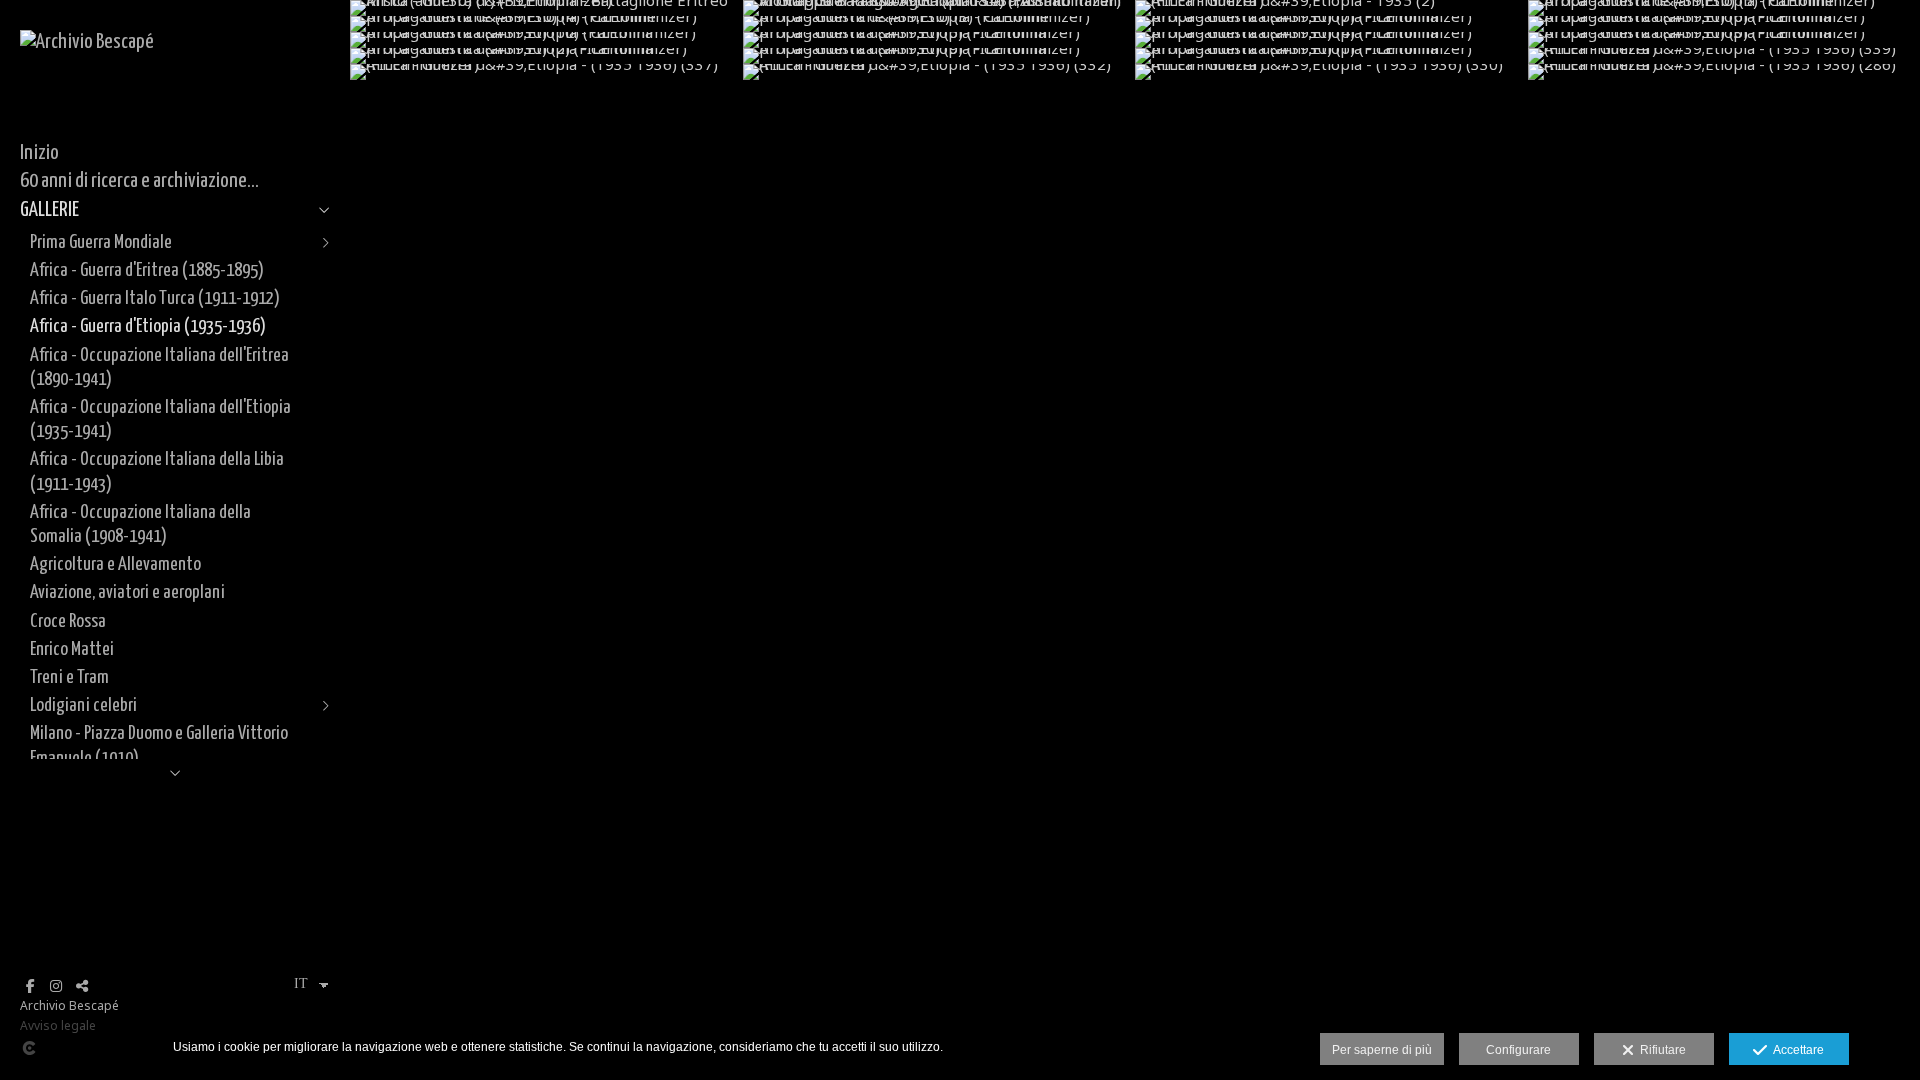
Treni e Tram (69, 677)
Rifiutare (1660, 1050)
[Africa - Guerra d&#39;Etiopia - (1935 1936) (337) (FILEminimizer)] (546, 72)
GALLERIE (49, 210)
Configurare (1518, 1050)
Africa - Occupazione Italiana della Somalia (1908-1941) (140, 524)
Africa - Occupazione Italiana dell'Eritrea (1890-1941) (159, 367)
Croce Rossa (68, 621)
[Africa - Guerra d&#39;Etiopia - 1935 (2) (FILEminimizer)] (1331, 8)
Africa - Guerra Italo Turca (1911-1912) (155, 298)
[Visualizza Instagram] (56, 986)
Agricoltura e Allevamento (115, 564)
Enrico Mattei (72, 649)
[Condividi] (82, 986)
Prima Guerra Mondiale (101, 242)
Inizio (39, 153)
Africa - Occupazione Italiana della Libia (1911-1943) (157, 471)
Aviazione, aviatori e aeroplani (127, 592)
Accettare (1795, 1050)
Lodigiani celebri (83, 705)
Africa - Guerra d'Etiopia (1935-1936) (148, 326)
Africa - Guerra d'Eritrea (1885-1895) (147, 270)
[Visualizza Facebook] (30, 986)
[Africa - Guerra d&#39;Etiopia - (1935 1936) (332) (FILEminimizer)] (939, 72)
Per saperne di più (1382, 1050)
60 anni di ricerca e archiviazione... (139, 181)
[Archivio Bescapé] (87, 42)
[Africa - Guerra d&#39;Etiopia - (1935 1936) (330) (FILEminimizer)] (1331, 72)
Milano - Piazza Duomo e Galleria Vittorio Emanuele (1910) (159, 745)
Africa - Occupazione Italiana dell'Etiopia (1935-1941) (160, 419)
